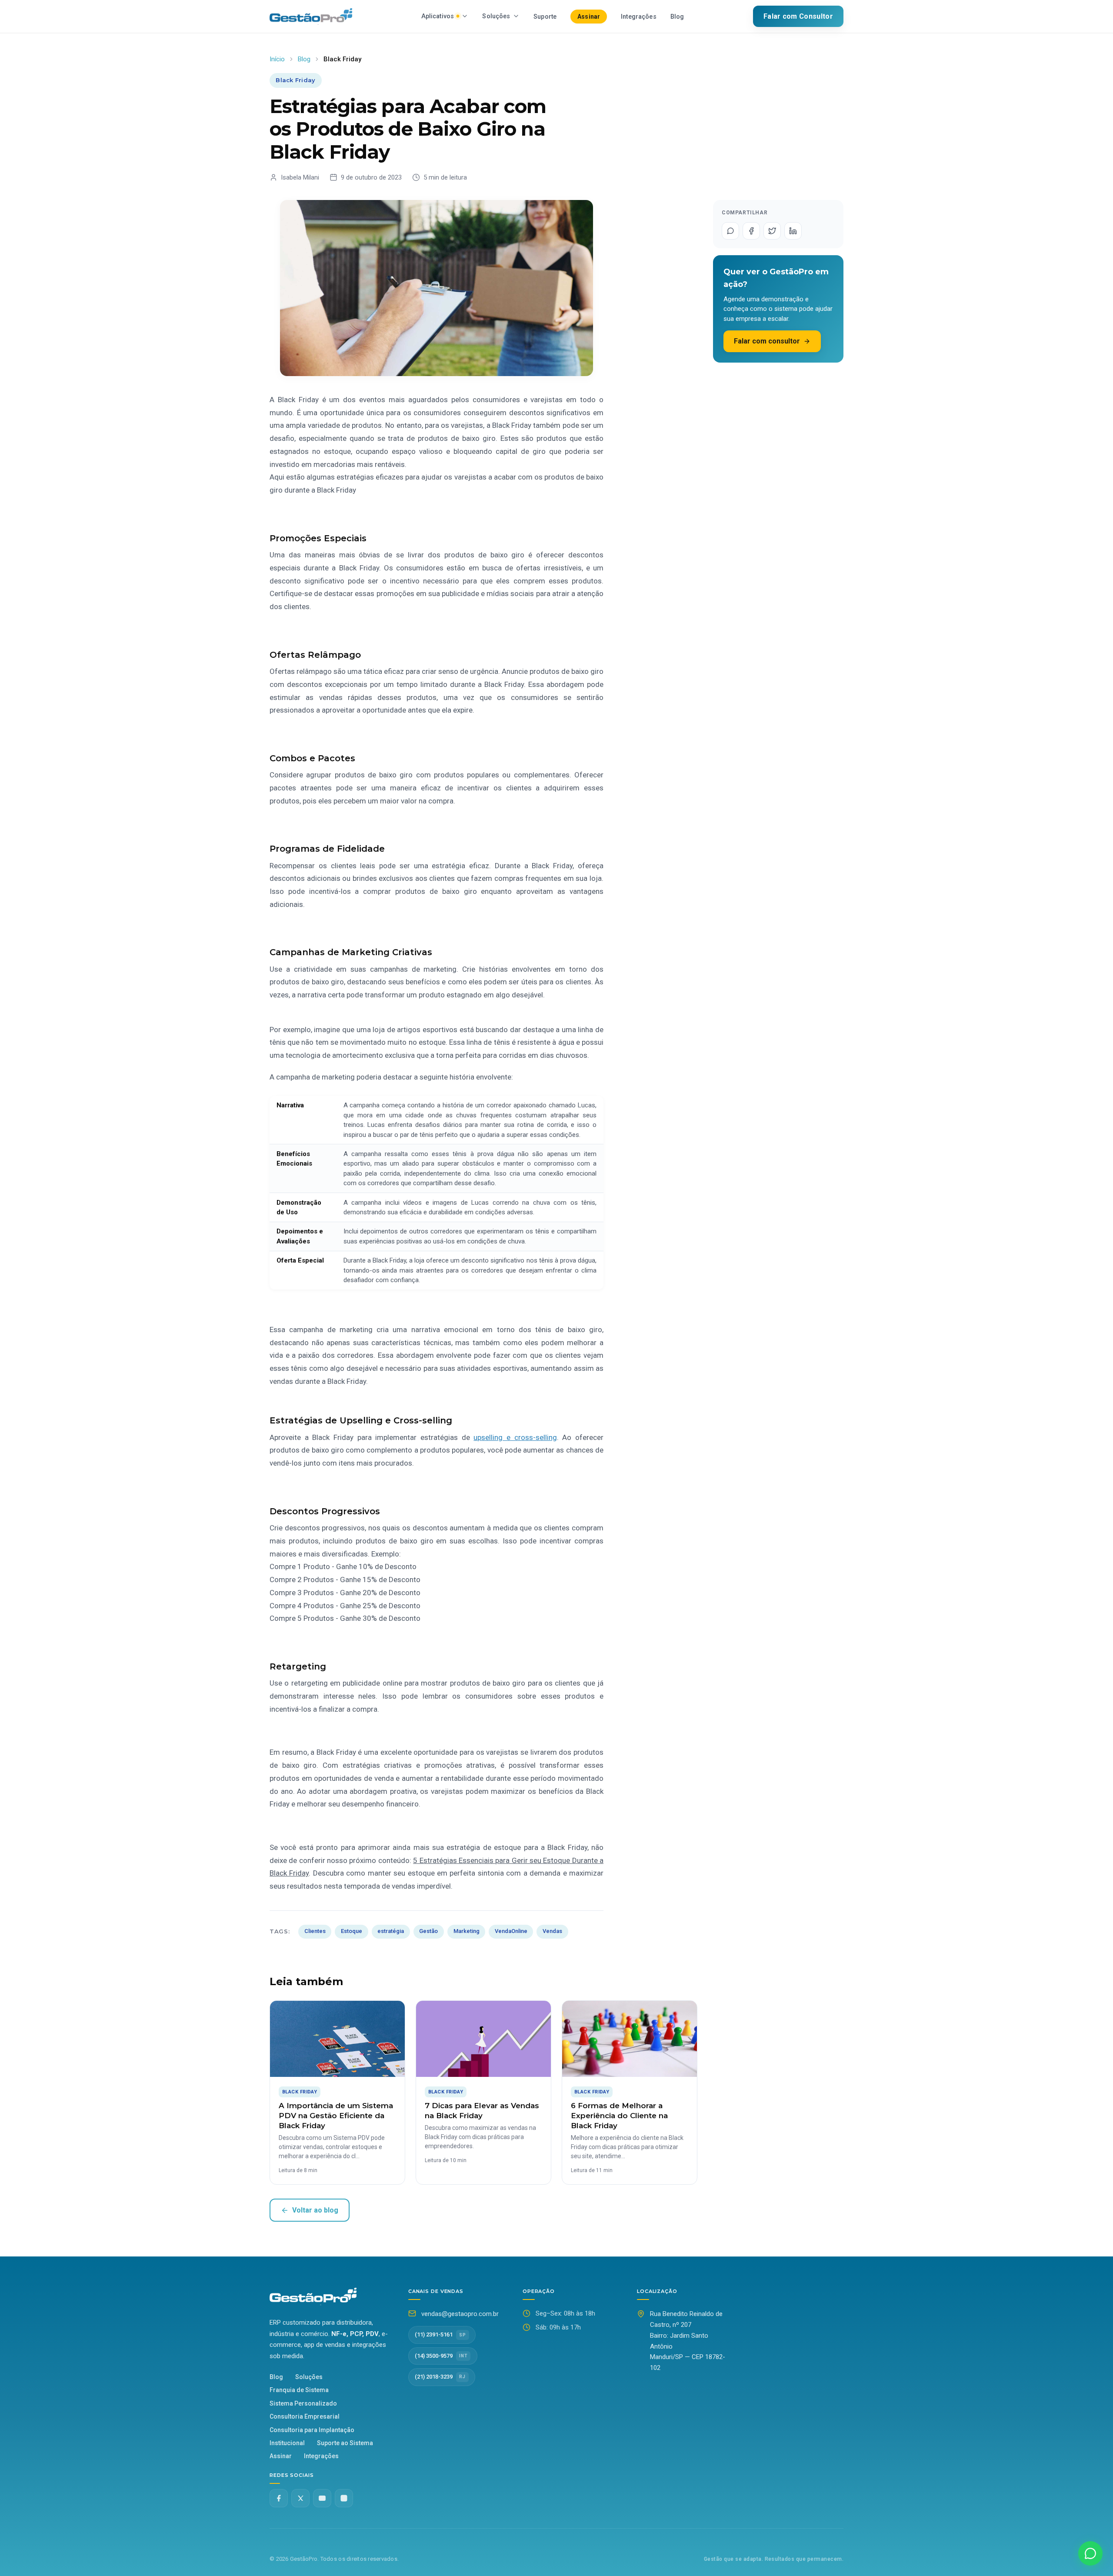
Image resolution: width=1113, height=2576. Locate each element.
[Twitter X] (300, 2498)
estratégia (391, 1931)
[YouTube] (322, 2498)
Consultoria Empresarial (305, 2416)
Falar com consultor (767, 341)
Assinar (589, 17)
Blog (677, 17)
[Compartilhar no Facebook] (751, 231)
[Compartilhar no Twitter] (772, 231)
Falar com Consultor (798, 16)
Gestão (428, 1931)
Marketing (467, 1931)
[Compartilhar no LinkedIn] (793, 231)
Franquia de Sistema (299, 2390)
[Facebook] (279, 2498)
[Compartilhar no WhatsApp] (730, 231)
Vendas (552, 1931)
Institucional (287, 2443)
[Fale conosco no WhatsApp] (1090, 2553)
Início (277, 59)
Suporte (545, 17)
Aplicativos (438, 16)
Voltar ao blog (315, 2210)
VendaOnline (511, 1931)
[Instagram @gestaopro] (344, 2498)
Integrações (639, 17)
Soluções (496, 16)
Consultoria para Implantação (312, 2430)
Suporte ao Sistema (345, 2443)
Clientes (315, 1931)
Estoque (352, 1931)
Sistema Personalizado (303, 2403)
